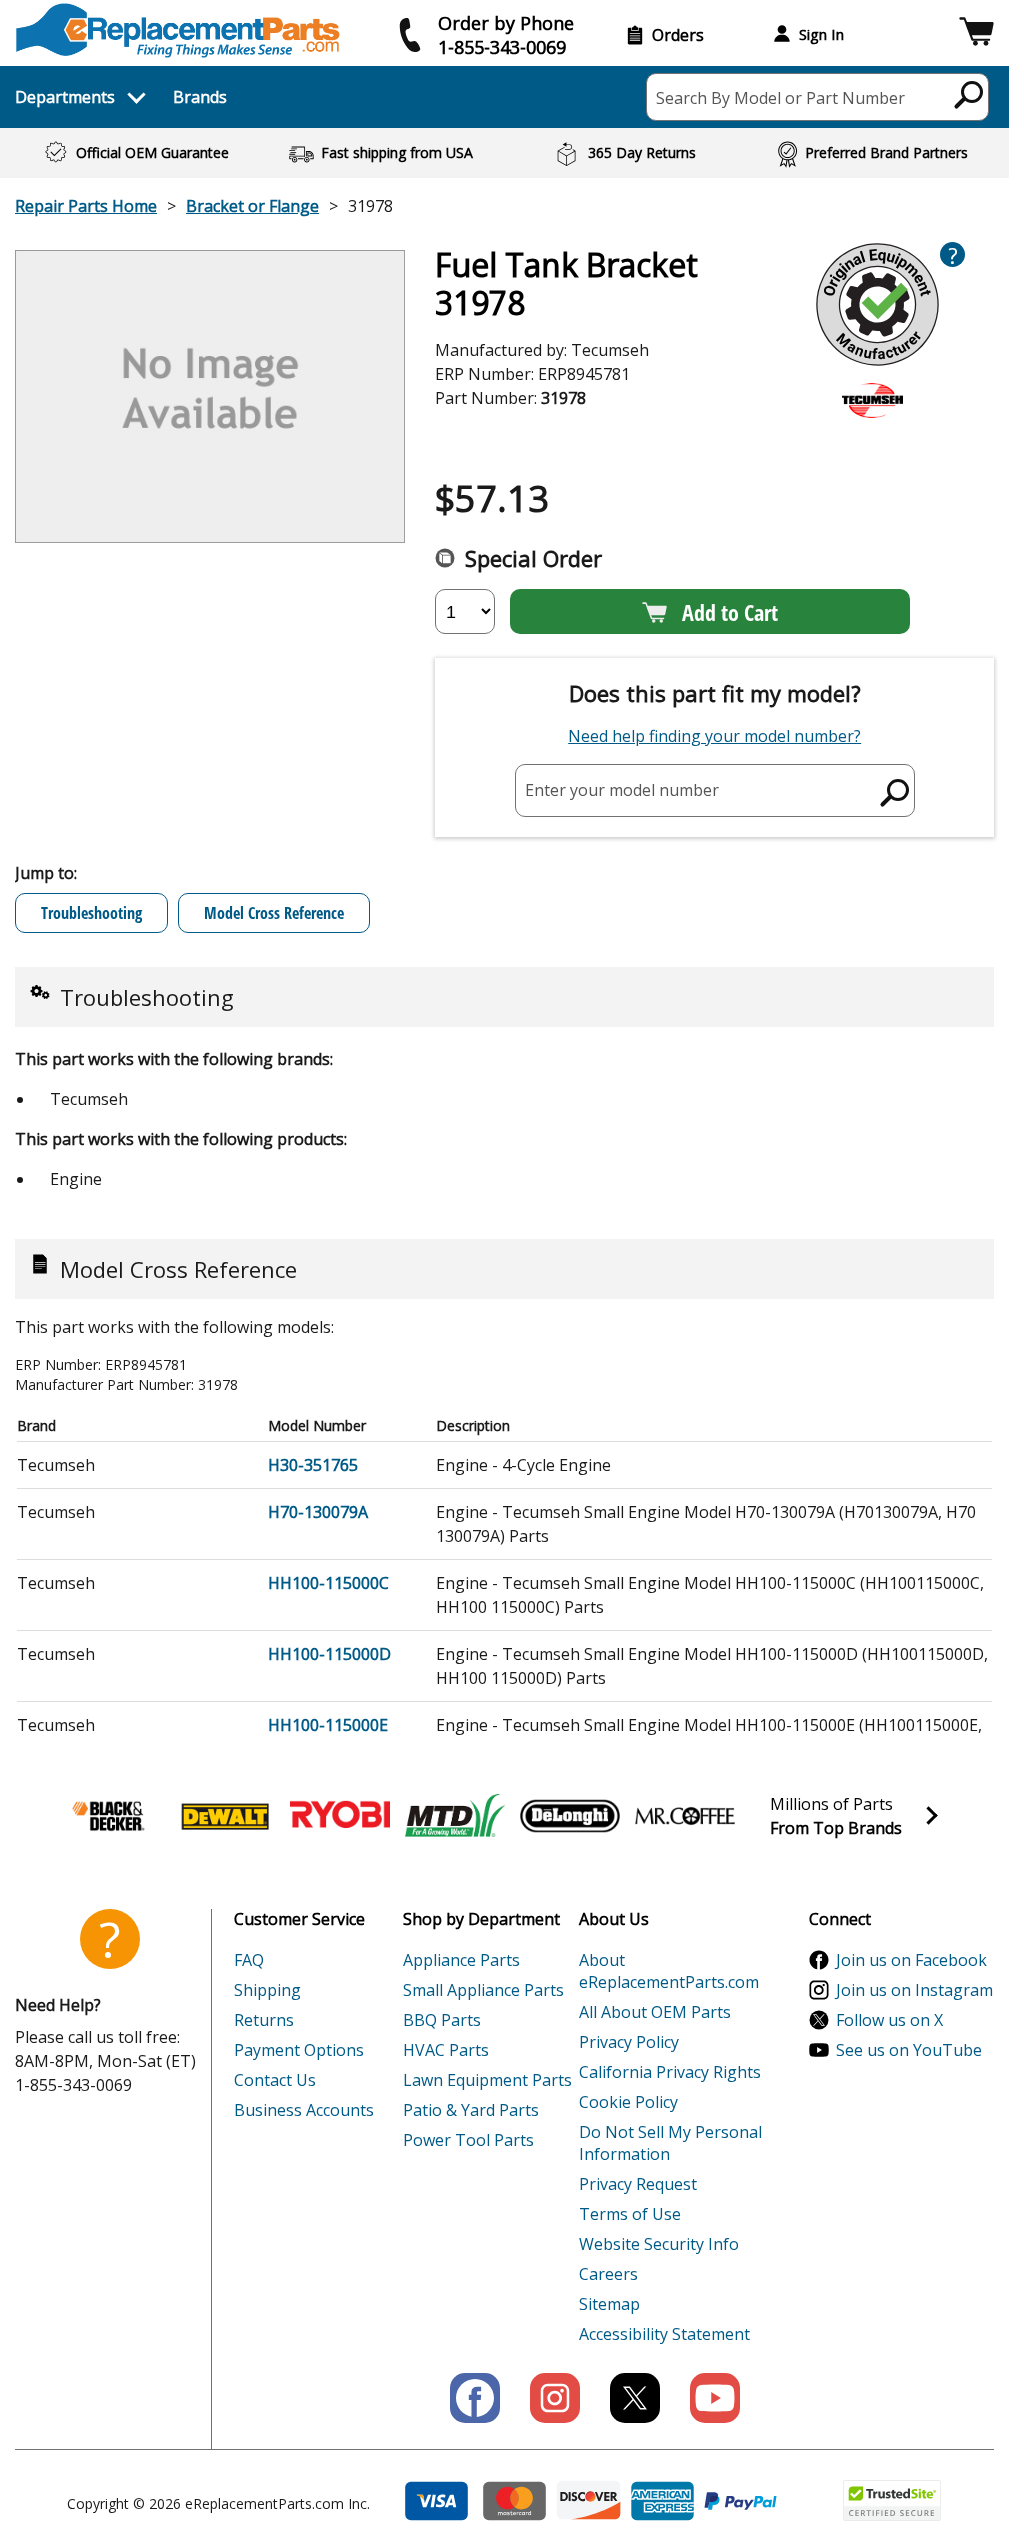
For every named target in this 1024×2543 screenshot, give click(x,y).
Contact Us (275, 2080)
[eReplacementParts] (177, 30)
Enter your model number (622, 790)
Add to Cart (730, 612)
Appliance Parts (461, 1960)
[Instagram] (555, 2398)
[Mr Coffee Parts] (685, 1816)
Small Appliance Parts (483, 1990)
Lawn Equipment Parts (487, 2080)
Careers (608, 2274)
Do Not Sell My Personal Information (670, 2143)
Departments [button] (65, 97)
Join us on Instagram (914, 1990)
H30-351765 (313, 1465)
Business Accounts (304, 2110)
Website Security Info (659, 2244)
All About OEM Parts (655, 2012)
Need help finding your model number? (714, 736)
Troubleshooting (91, 913)
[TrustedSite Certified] (892, 2500)
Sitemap (609, 2304)
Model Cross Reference (274, 913)
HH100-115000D (329, 1654)
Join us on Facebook (911, 1960)
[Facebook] (475, 2398)
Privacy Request (638, 2184)
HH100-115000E (328, 1725)
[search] (969, 94)
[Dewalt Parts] (225, 1816)
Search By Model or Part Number (780, 98)
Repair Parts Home (86, 206)
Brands (200, 97)
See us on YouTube (909, 2050)
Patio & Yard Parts (471, 2110)
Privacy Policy (629, 2042)
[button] (976, 34)
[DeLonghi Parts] (570, 1816)
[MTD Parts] (455, 1816)
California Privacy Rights (670, 2072)
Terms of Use (630, 2214)
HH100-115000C (328, 1583)
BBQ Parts (442, 2020)
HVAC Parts (446, 2050)
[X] (635, 2398)
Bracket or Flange (252, 206)
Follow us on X (889, 2020)
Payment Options (299, 2050)
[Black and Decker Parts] (110, 1816)
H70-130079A (318, 1512)
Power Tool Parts (468, 2140)
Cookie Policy (628, 2102)
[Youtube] (715, 2398)
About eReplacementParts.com (669, 1971)
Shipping (267, 1990)
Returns (264, 2020)
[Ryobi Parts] (340, 1816)
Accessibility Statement (664, 2334)
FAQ (249, 1960)
